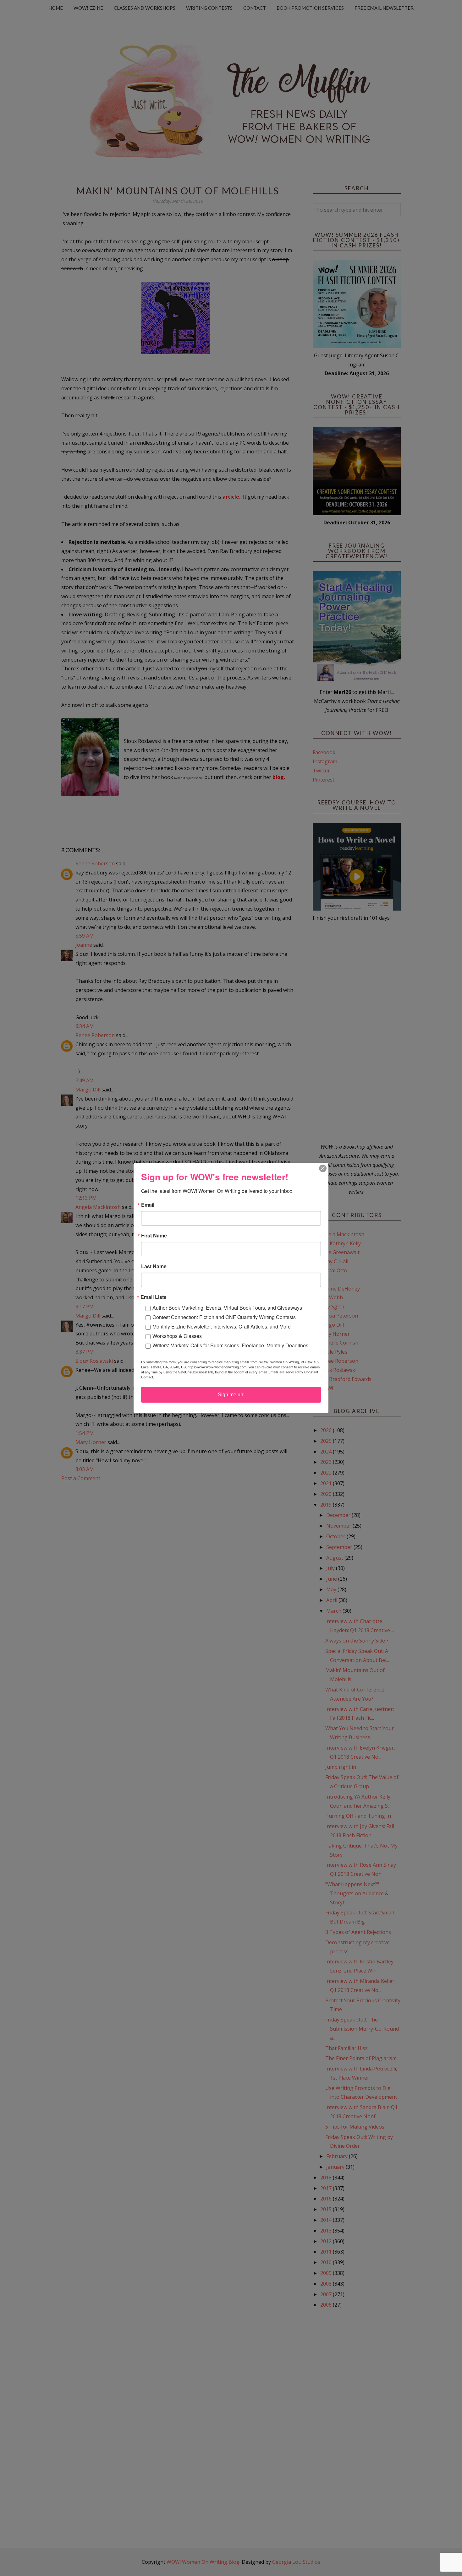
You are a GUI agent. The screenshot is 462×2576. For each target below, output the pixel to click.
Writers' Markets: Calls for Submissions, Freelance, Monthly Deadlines (230, 1345)
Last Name (154, 1266)
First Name (154, 1236)
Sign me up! (231, 1395)
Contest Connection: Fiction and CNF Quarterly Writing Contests (224, 1317)
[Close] (323, 1168)
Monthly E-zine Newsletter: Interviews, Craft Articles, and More (222, 1326)
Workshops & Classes (177, 1336)
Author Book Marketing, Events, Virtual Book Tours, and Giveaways (227, 1308)
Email (148, 1205)
